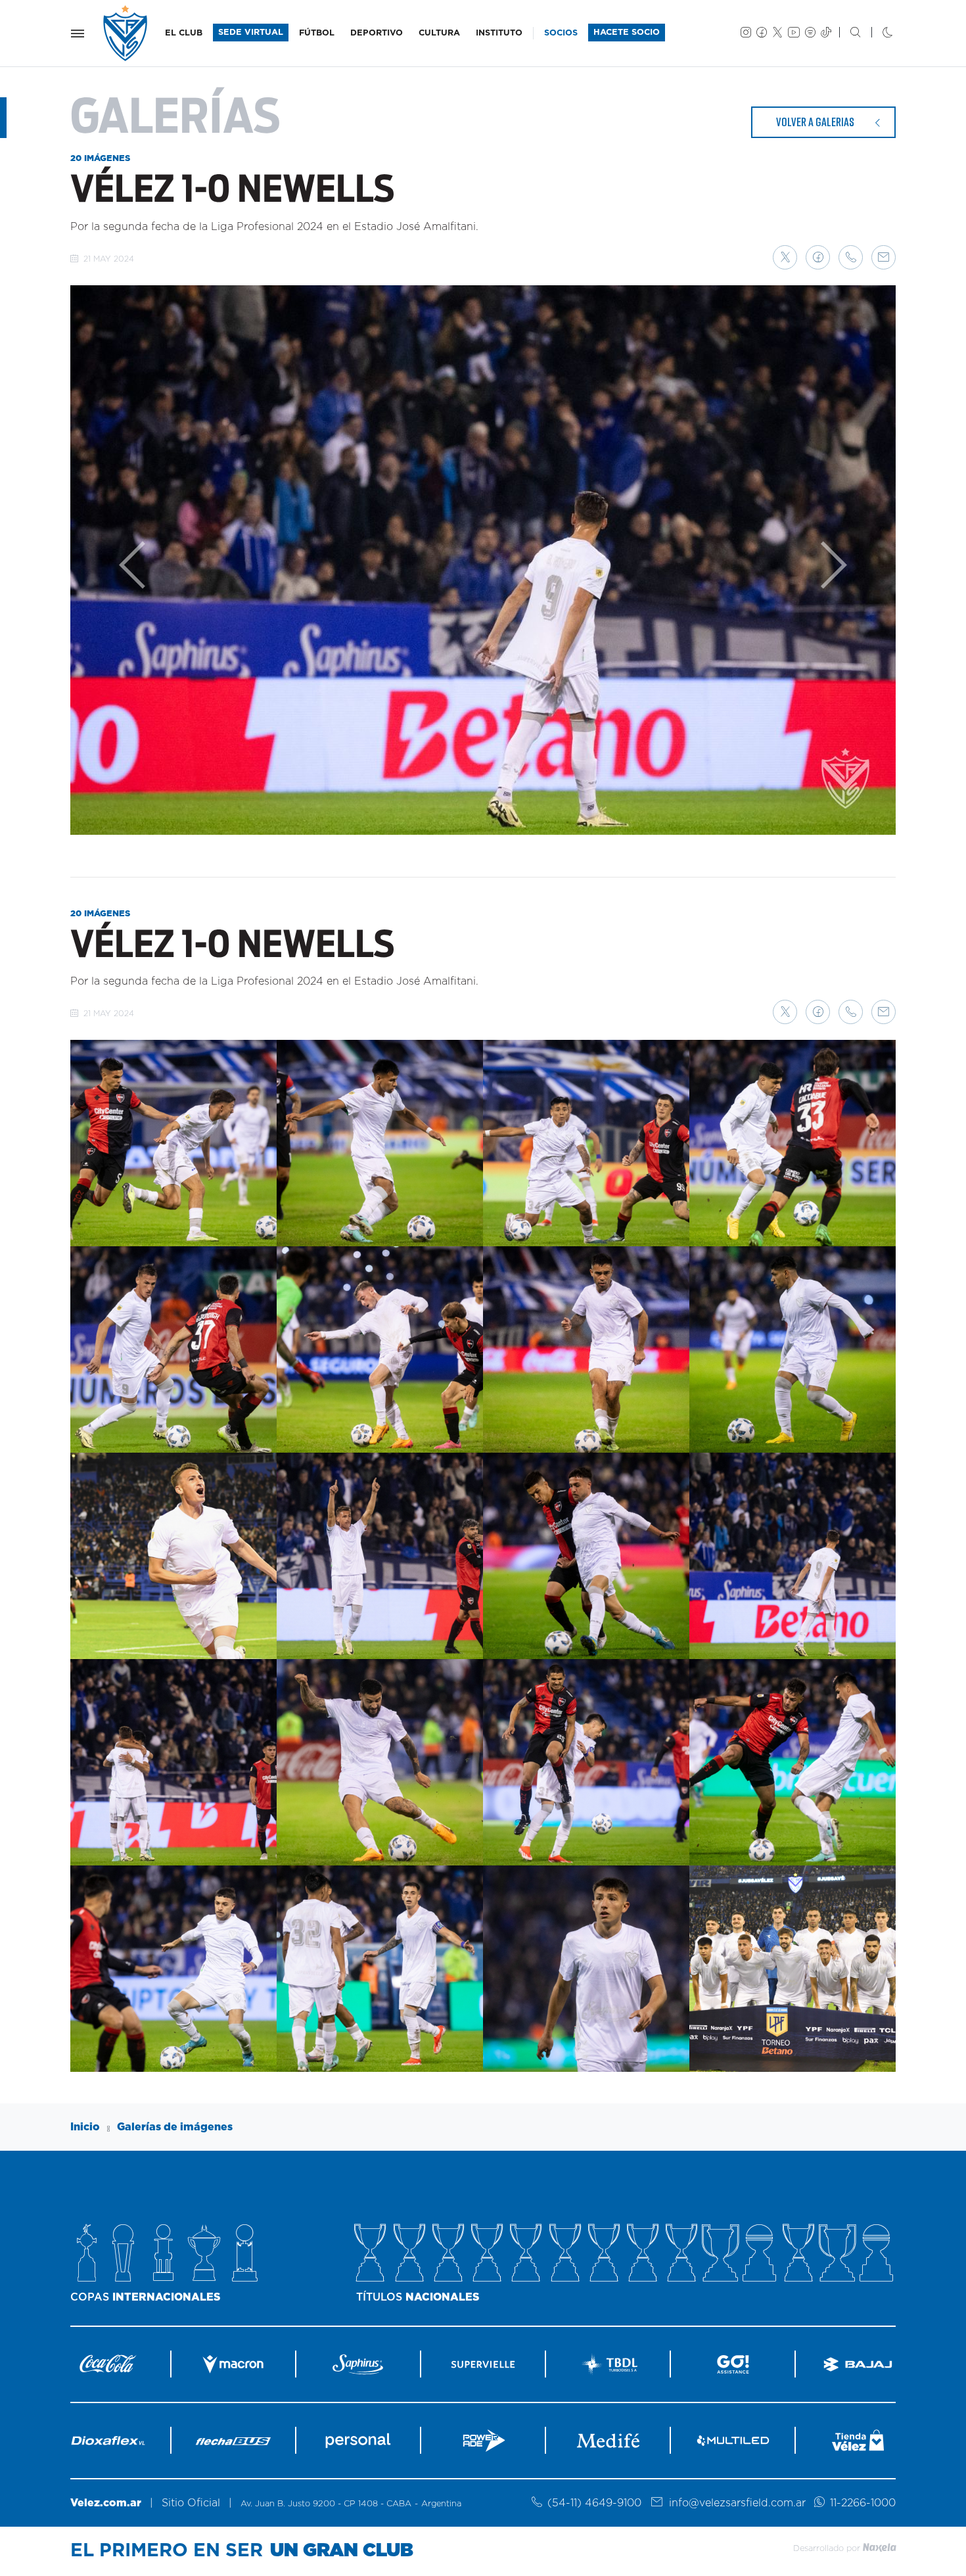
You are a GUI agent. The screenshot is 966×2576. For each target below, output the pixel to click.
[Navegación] (78, 34)
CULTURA (439, 33)
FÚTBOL (317, 33)
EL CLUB (184, 33)
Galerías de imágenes (175, 2127)
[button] (785, 257)
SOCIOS (561, 33)
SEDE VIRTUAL (251, 33)
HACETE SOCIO (627, 33)
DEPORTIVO (377, 33)
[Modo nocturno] (877, 34)
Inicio (85, 2127)
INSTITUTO (499, 33)
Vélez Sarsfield (126, 33)
